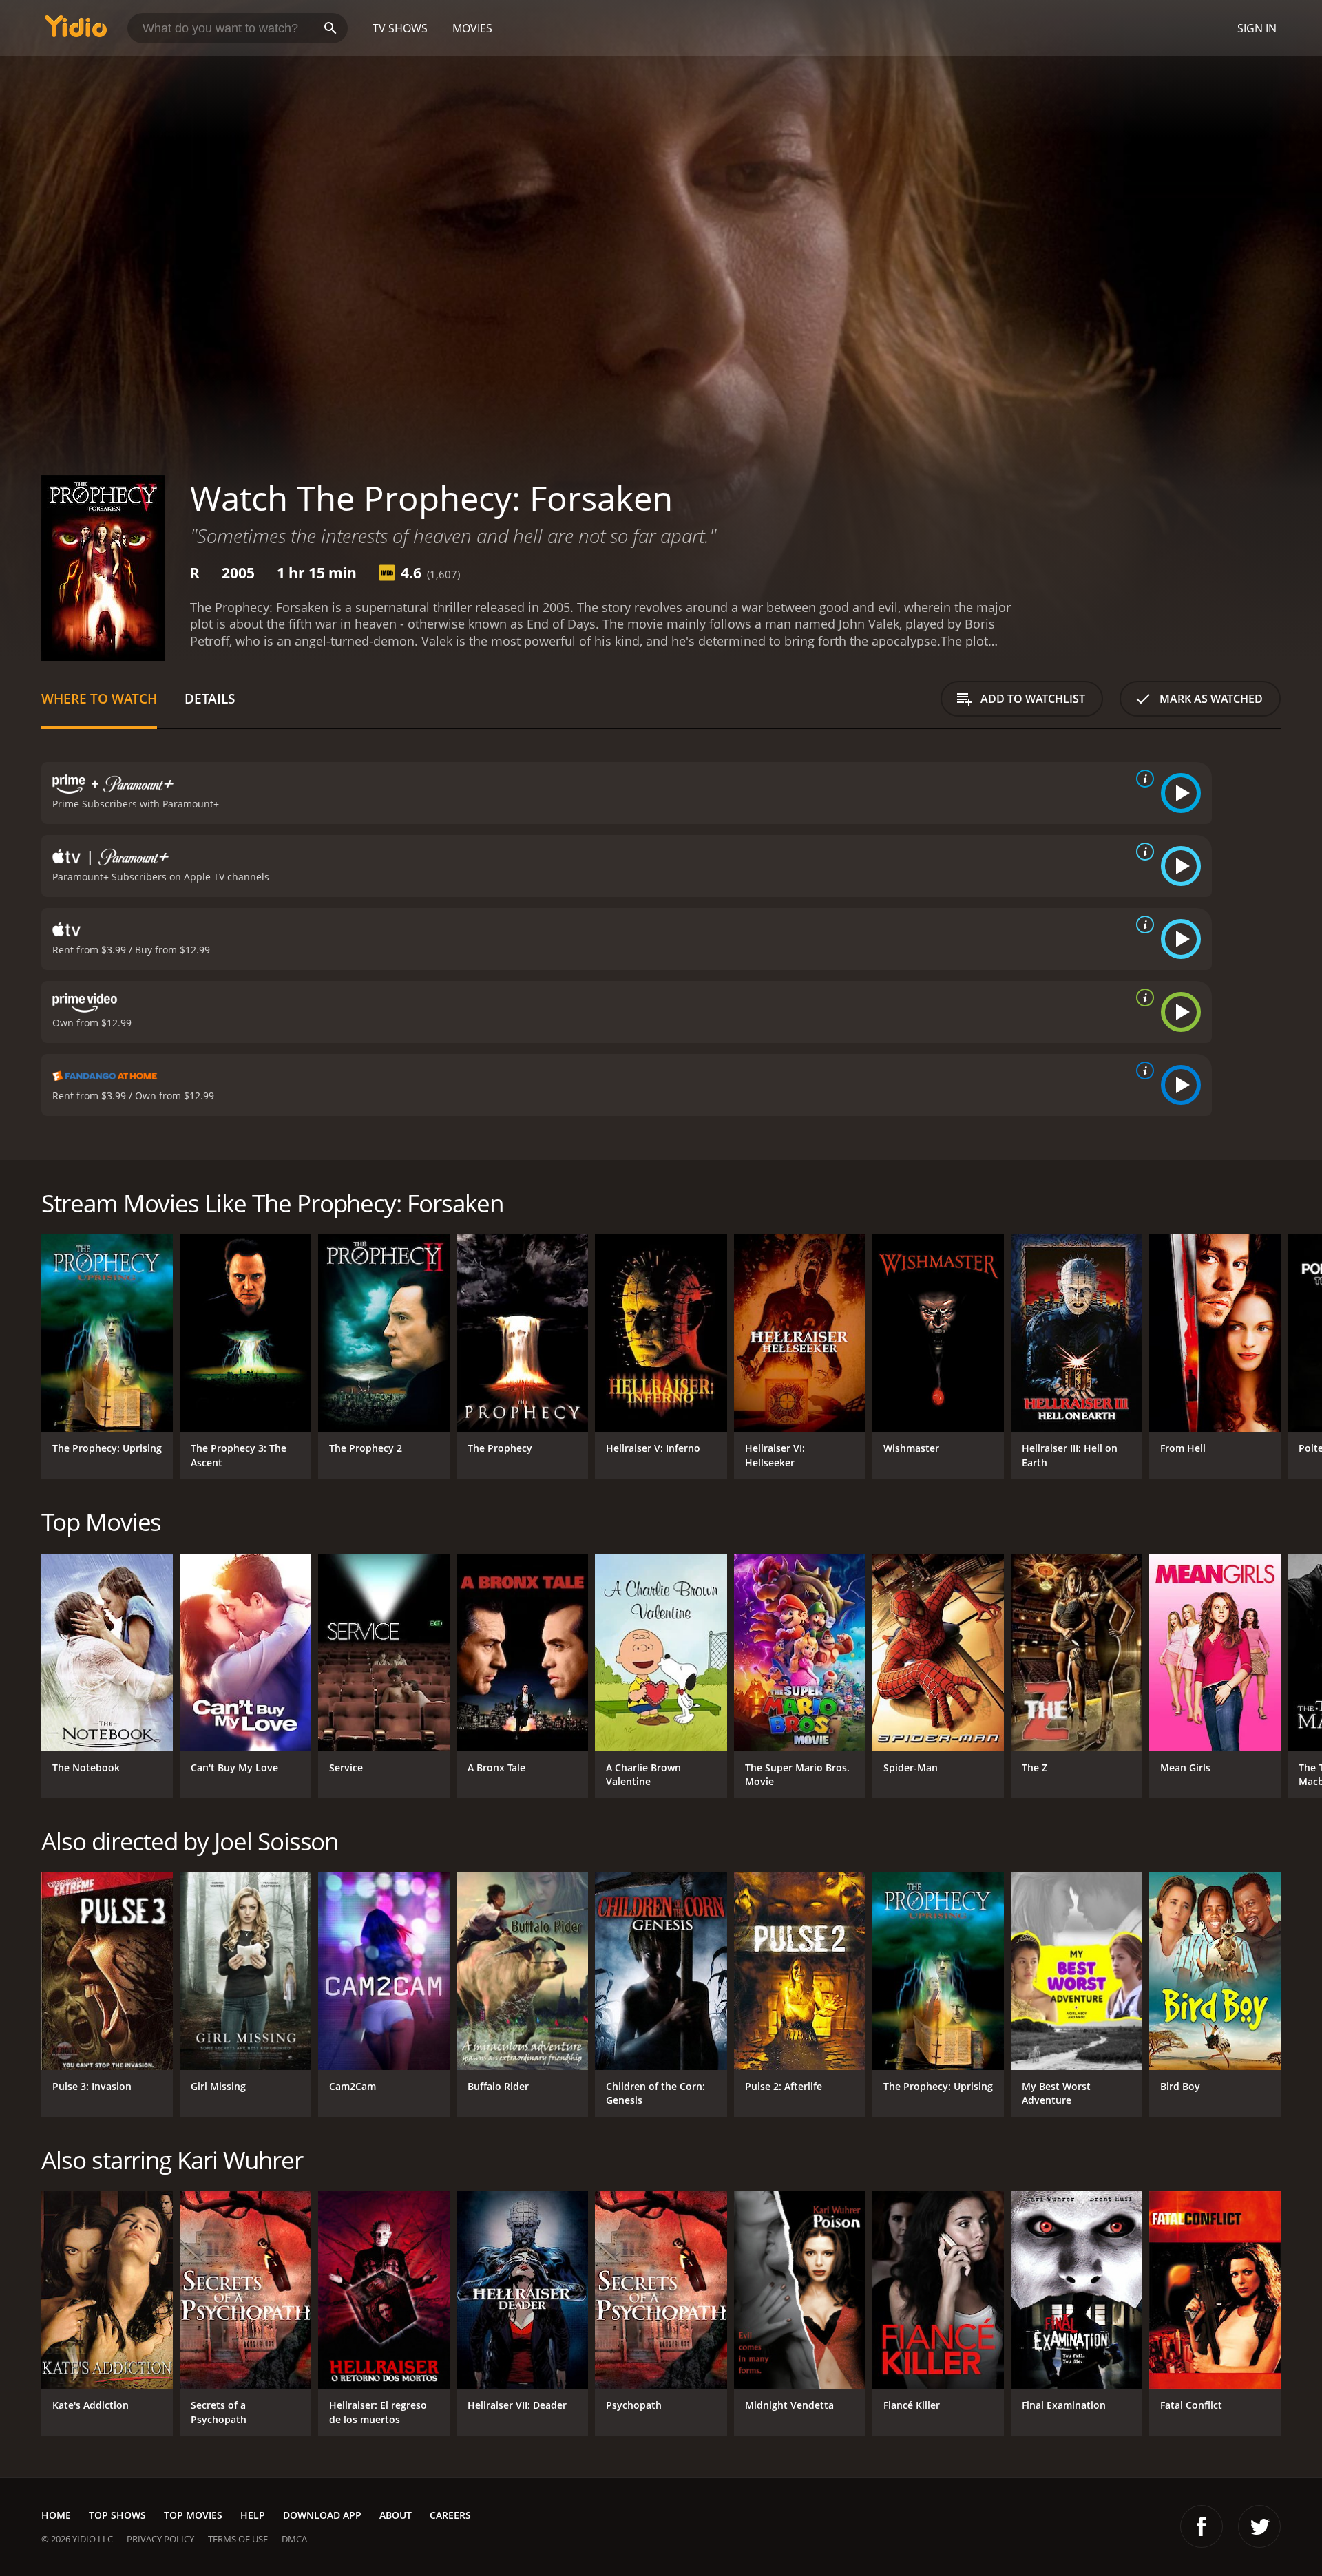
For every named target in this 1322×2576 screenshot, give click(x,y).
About (396, 2515)
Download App (322, 2515)
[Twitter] (1259, 2526)
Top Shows (117, 2515)
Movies (472, 28)
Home (56, 2515)
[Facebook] (1202, 2526)
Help (253, 2515)
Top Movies (193, 2515)
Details (210, 698)
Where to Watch (99, 698)
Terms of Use (238, 2539)
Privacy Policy (160, 2539)
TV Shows (400, 28)
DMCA (294, 2539)
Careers (450, 2515)
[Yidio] (76, 31)
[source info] (1142, 779)
